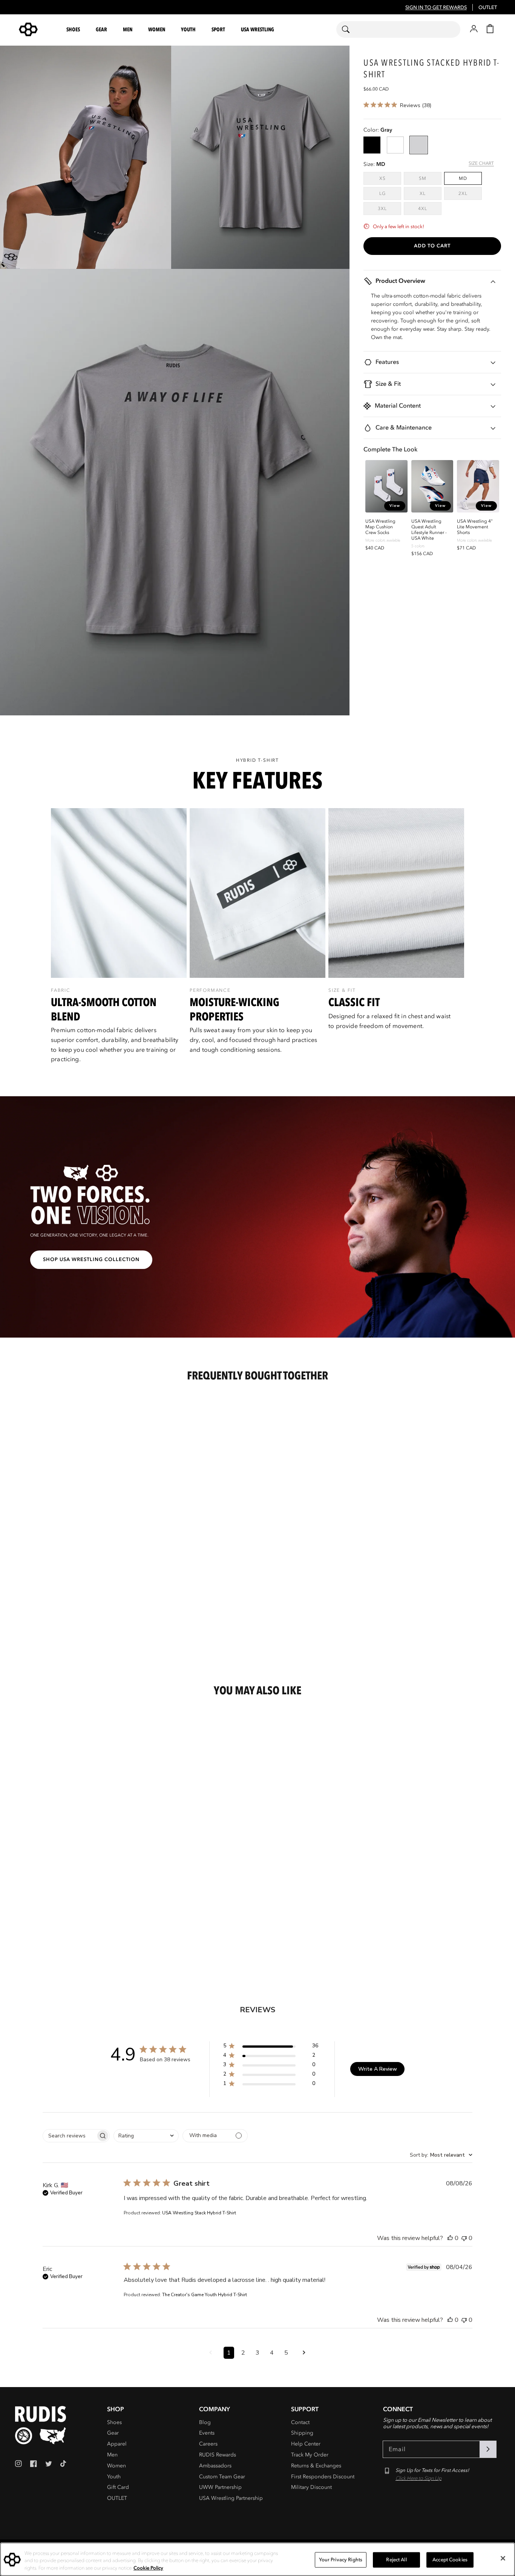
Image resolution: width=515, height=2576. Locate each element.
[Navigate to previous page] (211, 2353)
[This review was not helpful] (464, 2238)
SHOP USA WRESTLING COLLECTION (91, 1260)
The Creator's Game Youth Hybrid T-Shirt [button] (205, 2295)
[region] (257, 941)
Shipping (302, 2433)
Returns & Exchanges (316, 2466)
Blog (205, 2422)
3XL (389, 208)
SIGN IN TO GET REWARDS (436, 8)
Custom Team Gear (222, 2477)
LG (390, 193)
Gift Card (118, 2487)
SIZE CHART (481, 163)
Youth (114, 2477)
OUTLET (488, 8)
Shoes (114, 2422)
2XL (470, 193)
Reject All (396, 2559)
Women (116, 2466)
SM (430, 178)
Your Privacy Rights (341, 2559)
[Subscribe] (488, 2449)
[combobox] (398, 29)
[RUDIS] (37, 29)
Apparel (117, 2444)
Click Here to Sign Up (418, 2478)
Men (112, 2455)
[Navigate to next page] (304, 2353)
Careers (208, 2444)
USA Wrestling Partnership (231, 2498)
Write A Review (378, 2069)
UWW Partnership (220, 2487)
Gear (113, 2433)
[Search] (350, 29)
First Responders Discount (323, 2477)
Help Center (306, 2444)
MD (463, 178)
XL (431, 193)
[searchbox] (69, 2136)
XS (390, 178)
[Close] (503, 2558)
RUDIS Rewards (218, 2455)
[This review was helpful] (450, 2238)
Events (207, 2433)
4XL (430, 208)
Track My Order (310, 2455)
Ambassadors (215, 2466)
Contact (300, 2422)
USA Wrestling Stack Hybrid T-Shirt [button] (199, 2213)
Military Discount (311, 2487)
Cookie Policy (148, 2568)
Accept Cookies (450, 2559)
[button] (74, 30)
